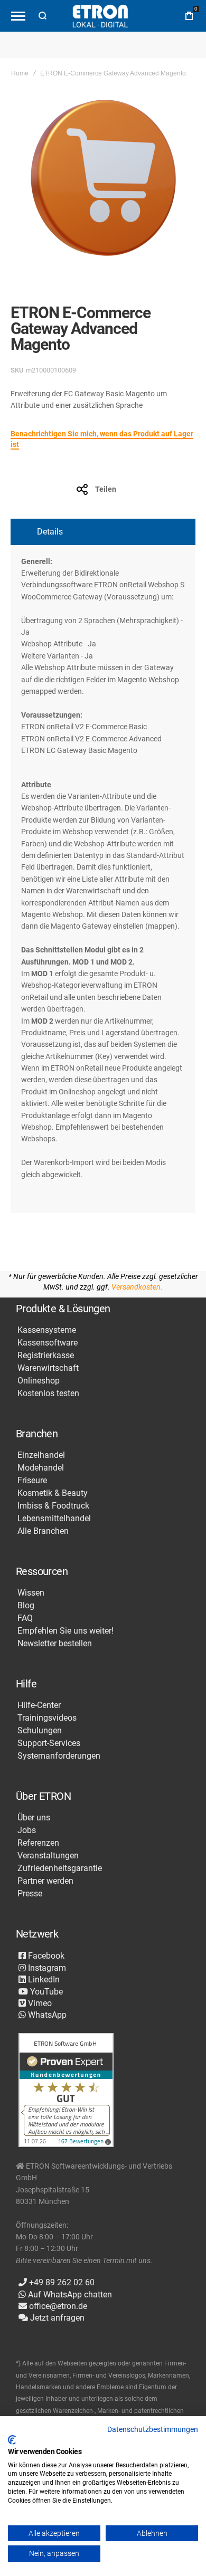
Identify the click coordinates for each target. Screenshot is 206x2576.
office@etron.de (57, 2306)
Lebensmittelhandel (54, 1519)
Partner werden (45, 1881)
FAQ (25, 1618)
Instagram (46, 1968)
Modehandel (41, 1468)
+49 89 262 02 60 (61, 2282)
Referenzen (38, 1843)
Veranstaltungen (48, 1856)
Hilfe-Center (39, 1705)
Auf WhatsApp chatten (69, 2294)
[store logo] (100, 16)
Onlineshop (39, 1381)
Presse (30, 1894)
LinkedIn (43, 1979)
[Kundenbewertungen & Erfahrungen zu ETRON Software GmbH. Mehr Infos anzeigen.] (66, 2091)
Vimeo (39, 2003)
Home (20, 73)
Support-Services (49, 1743)
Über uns (34, 1818)
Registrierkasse (46, 1356)
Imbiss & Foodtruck (53, 1506)
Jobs (27, 1830)
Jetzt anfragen (56, 2318)
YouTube (45, 1992)
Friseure (32, 1481)
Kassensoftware (48, 1343)
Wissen (31, 1593)
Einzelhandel (41, 1455)
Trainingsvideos (47, 1718)
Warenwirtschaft (48, 1368)
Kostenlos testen (48, 1394)
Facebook (45, 1956)
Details (50, 532)
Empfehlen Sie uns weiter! (65, 1631)
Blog (26, 1606)
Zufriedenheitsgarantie (60, 1868)
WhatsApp (46, 2015)
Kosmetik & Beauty (53, 1493)
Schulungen (40, 1731)
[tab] (103, 532)
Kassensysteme (47, 1330)
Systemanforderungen (59, 1756)
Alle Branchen (43, 1531)
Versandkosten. (137, 1287)
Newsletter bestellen (55, 1644)
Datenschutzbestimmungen (153, 2429)
